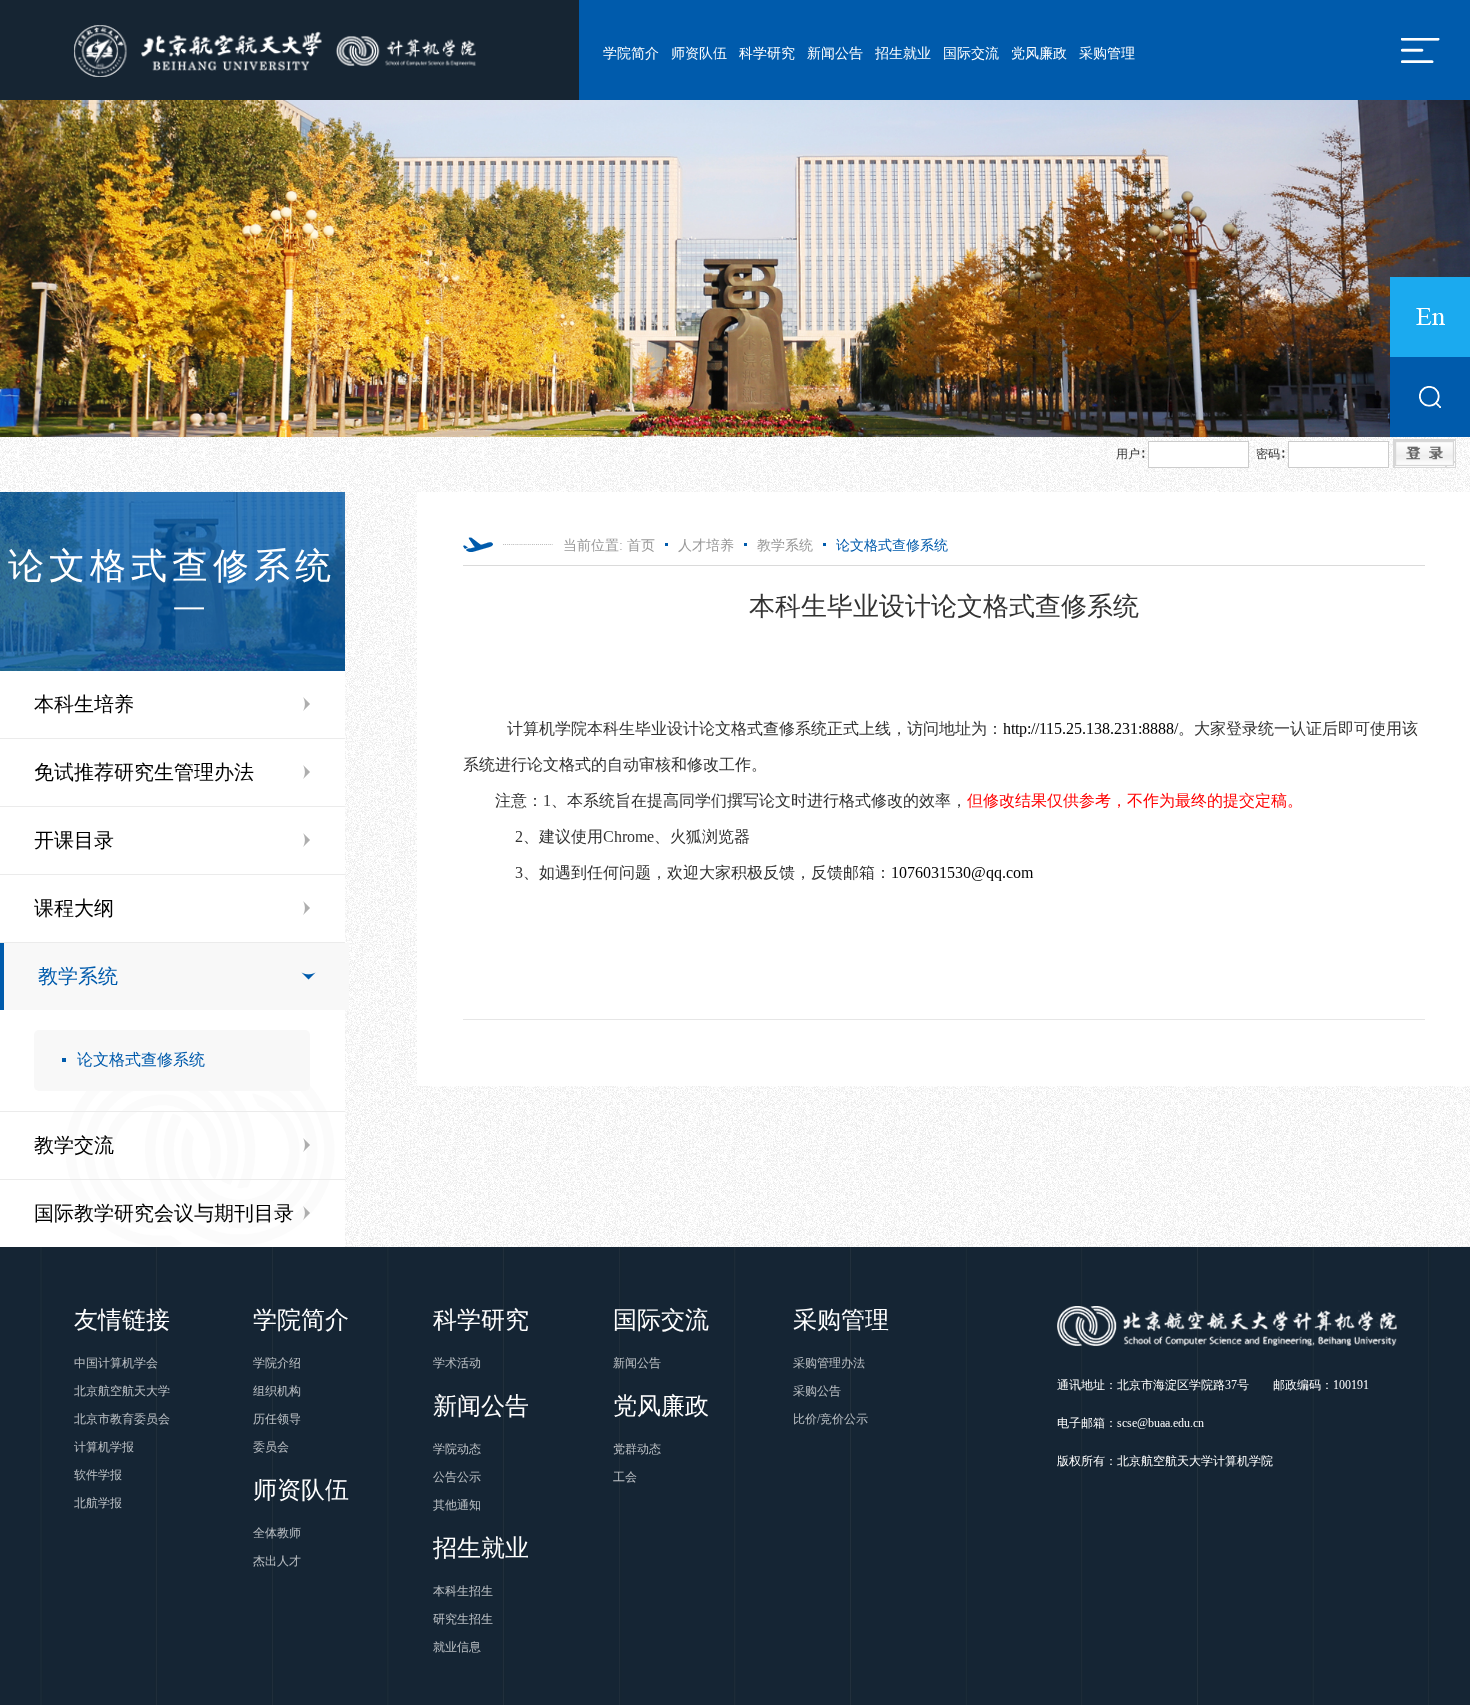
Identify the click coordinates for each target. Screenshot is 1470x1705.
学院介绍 (277, 1363)
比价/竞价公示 (830, 1419)
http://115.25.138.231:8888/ (1090, 728)
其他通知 (457, 1505)
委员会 (271, 1447)
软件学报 (98, 1475)
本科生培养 (84, 704)
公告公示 (457, 1477)
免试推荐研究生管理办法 (144, 772)
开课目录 (74, 840)
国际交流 (971, 53)
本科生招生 (463, 1591)
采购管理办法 (829, 1363)
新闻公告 (835, 53)
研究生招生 (463, 1619)
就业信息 (457, 1647)
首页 (641, 545)
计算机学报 (104, 1447)
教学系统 (78, 976)
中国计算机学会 (116, 1363)
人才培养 (706, 545)
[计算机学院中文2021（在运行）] (279, 49)
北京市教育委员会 (122, 1419)
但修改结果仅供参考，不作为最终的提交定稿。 (1135, 800)
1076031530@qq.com (962, 872)
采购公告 (817, 1391)
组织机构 (277, 1391)
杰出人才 (277, 1561)
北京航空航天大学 (122, 1391)
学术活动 (457, 1363)
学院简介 (631, 53)
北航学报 (98, 1503)
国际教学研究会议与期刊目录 (164, 1213)
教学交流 (74, 1145)
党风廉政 (1039, 53)
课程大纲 (74, 908)
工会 (625, 1477)
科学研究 (767, 53)
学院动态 (457, 1449)
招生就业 (903, 53)
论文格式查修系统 (141, 1059)
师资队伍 (699, 53)
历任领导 (277, 1419)
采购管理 (1107, 53)
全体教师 (277, 1533)
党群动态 (637, 1449)
